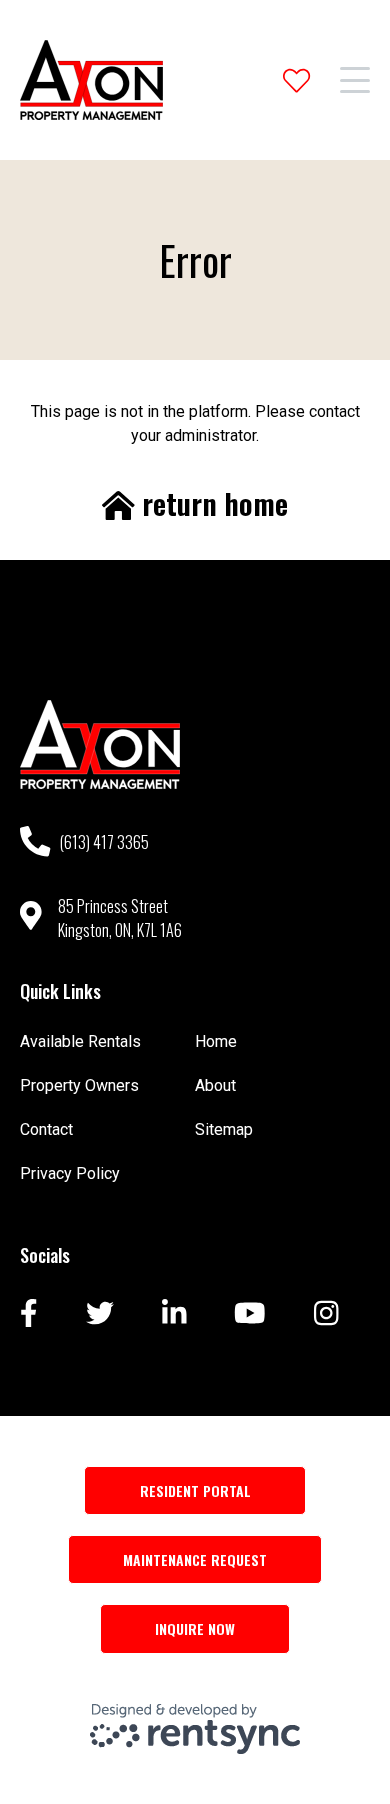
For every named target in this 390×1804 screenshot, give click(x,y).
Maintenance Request (195, 1559)
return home (211, 504)
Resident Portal (195, 1490)
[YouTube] (250, 1315)
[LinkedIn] (174, 1315)
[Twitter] (100, 1315)
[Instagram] (326, 1315)
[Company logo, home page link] (91, 80)
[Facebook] (29, 1315)
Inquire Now (195, 1628)
